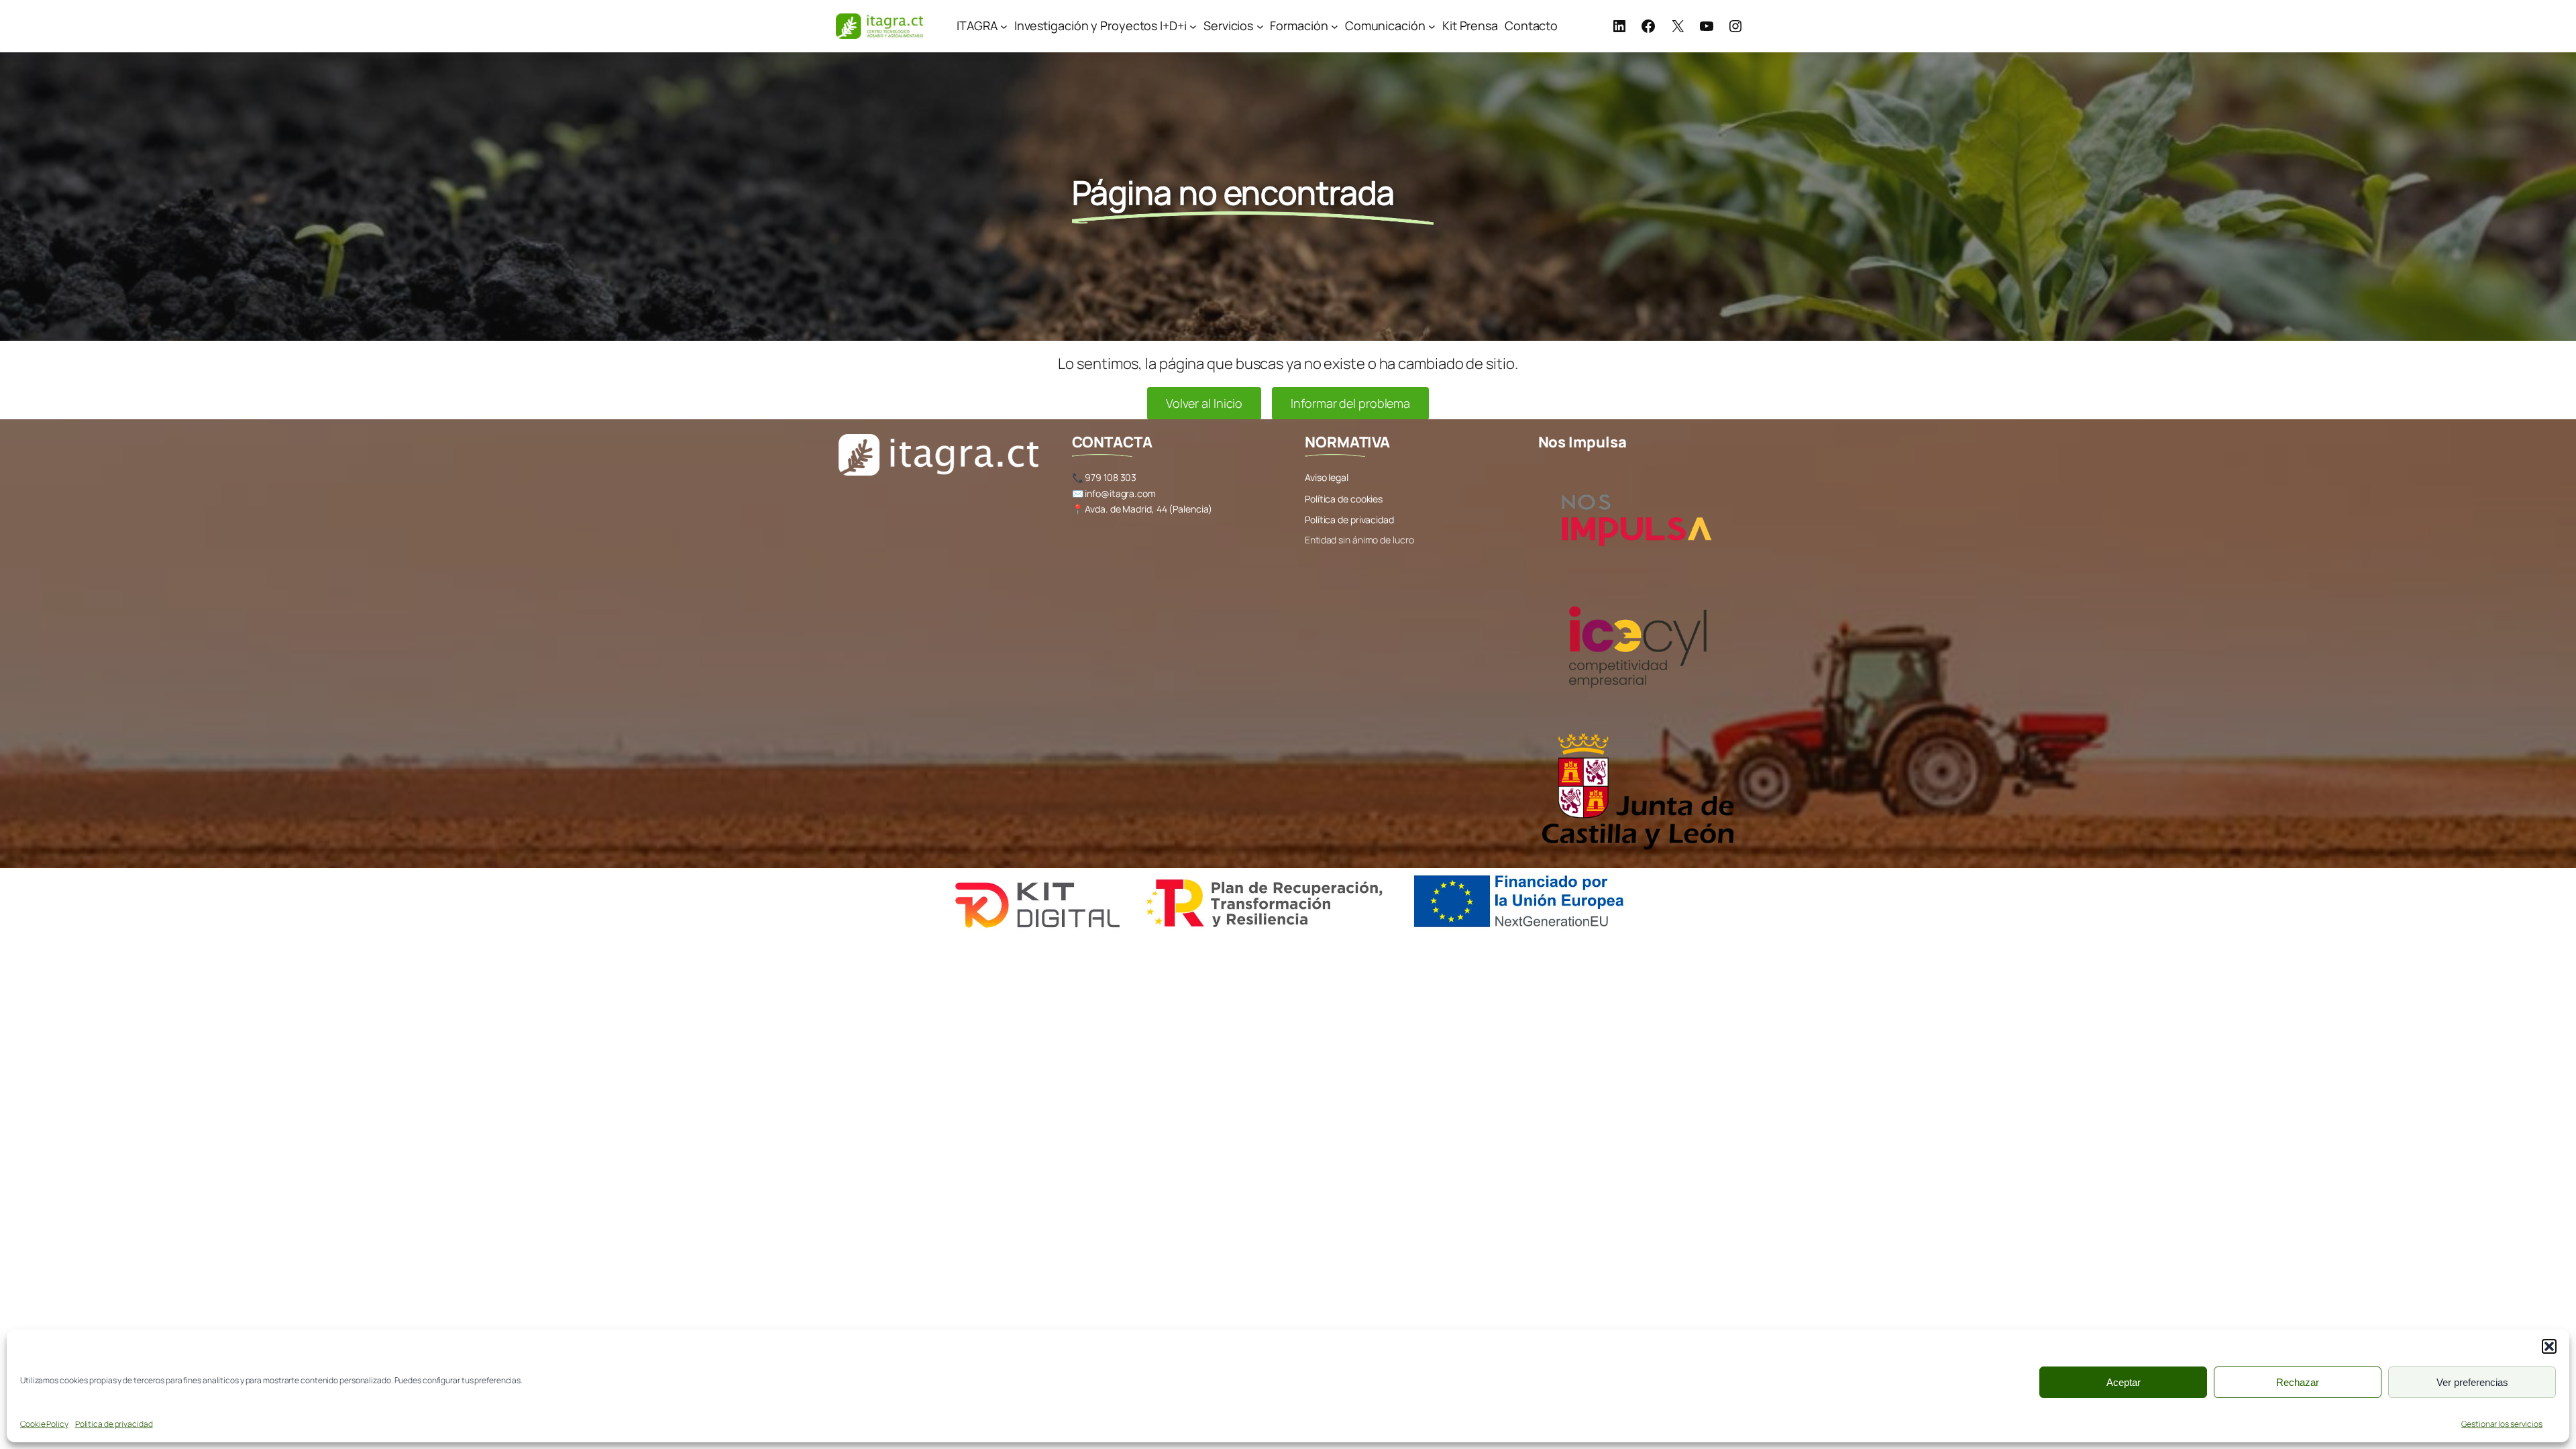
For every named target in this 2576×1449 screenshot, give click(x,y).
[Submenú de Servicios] (1260, 26)
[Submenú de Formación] (1335, 26)
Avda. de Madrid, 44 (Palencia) (1148, 509)
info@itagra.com (1120, 493)
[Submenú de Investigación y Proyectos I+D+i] (1193, 26)
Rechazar (2298, 1382)
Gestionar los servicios (2502, 1424)
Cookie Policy (44, 1424)
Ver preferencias (2472, 1382)
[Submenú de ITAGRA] (1004, 26)
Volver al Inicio (1204, 403)
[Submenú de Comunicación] (1432, 26)
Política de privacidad (114, 1424)
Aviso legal (1327, 477)
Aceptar (2124, 1382)
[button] (2549, 1346)
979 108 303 (1111, 477)
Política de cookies (1344, 499)
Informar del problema (1350, 403)
